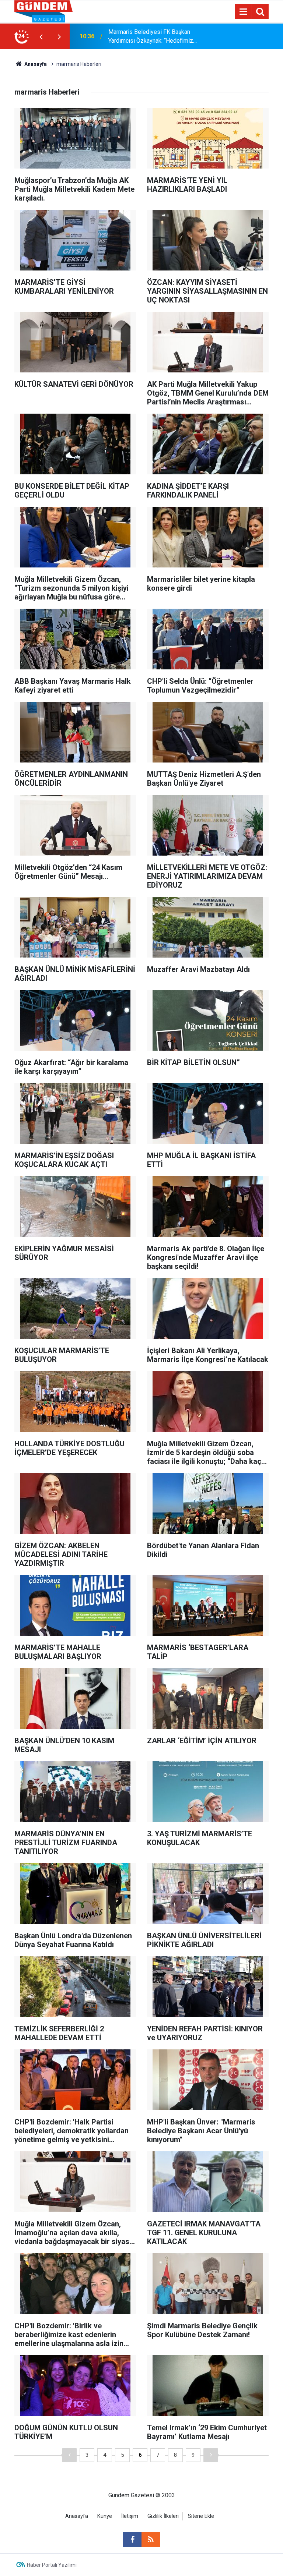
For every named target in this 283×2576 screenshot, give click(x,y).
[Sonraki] (211, 2455)
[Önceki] (69, 2455)
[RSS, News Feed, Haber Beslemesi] (151, 2540)
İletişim (130, 2516)
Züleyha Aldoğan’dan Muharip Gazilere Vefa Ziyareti (157, 36)
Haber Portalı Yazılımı (52, 2565)
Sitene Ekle (201, 2516)
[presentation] (41, 36)
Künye (105, 2516)
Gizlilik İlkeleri (163, 2516)
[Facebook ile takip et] (132, 2540)
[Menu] (243, 12)
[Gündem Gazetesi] (43, 11)
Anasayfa (35, 64)
